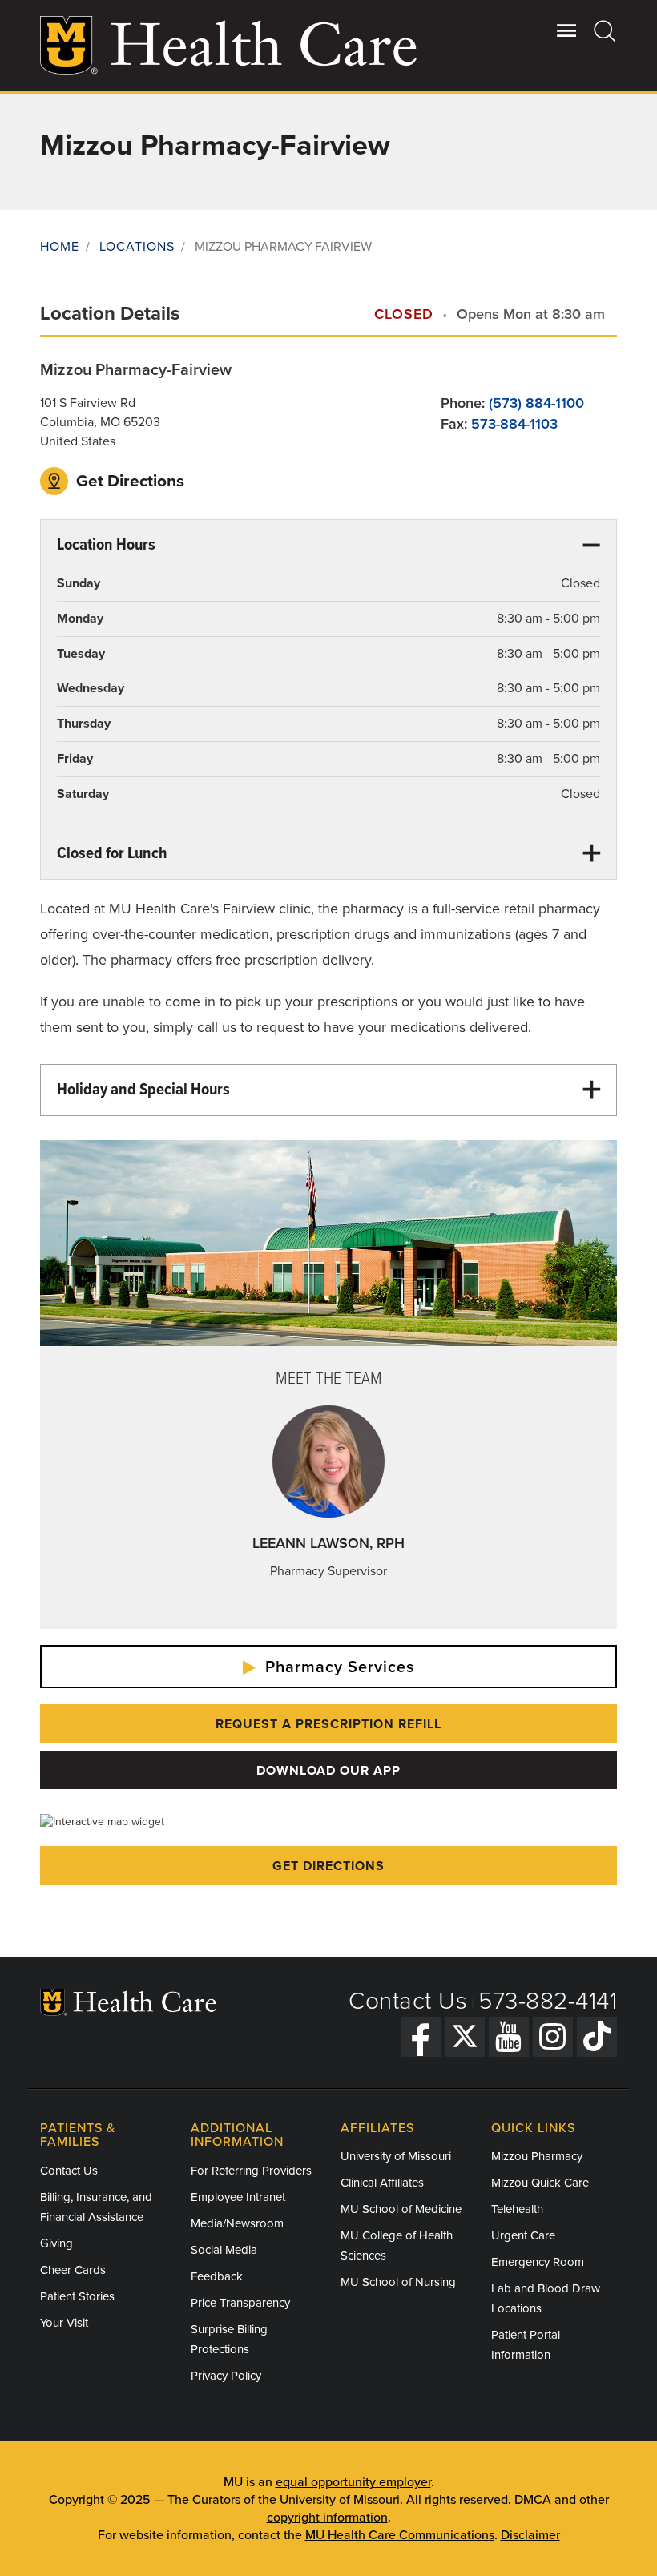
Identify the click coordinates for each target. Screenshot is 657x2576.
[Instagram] (553, 2037)
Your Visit (64, 2323)
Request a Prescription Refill (328, 1724)
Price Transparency (240, 2303)
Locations (137, 247)
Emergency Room (538, 2262)
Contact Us (408, 2001)
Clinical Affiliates (382, 2183)
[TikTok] (597, 2037)
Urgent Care (523, 2235)
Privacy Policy (226, 2376)
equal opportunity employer (353, 2482)
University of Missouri (396, 2156)
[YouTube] (509, 2037)
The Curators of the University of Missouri (284, 2500)
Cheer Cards (73, 2270)
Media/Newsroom (237, 2223)
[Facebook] (421, 2037)
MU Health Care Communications (400, 2535)
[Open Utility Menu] (567, 30)
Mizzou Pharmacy (537, 2156)
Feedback (217, 2276)
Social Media (224, 2250)
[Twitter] (465, 2037)
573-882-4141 (548, 2001)
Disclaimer (530, 2535)
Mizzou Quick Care (540, 2183)
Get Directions (128, 481)
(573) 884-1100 (536, 403)
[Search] (605, 30)
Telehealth (517, 2209)
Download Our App (328, 1771)
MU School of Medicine (401, 2209)
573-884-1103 (514, 424)
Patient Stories (77, 2296)
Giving (56, 2243)
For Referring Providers (251, 2171)
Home (60, 247)
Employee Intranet (238, 2197)
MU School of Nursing (398, 2282)
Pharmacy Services (337, 1667)
